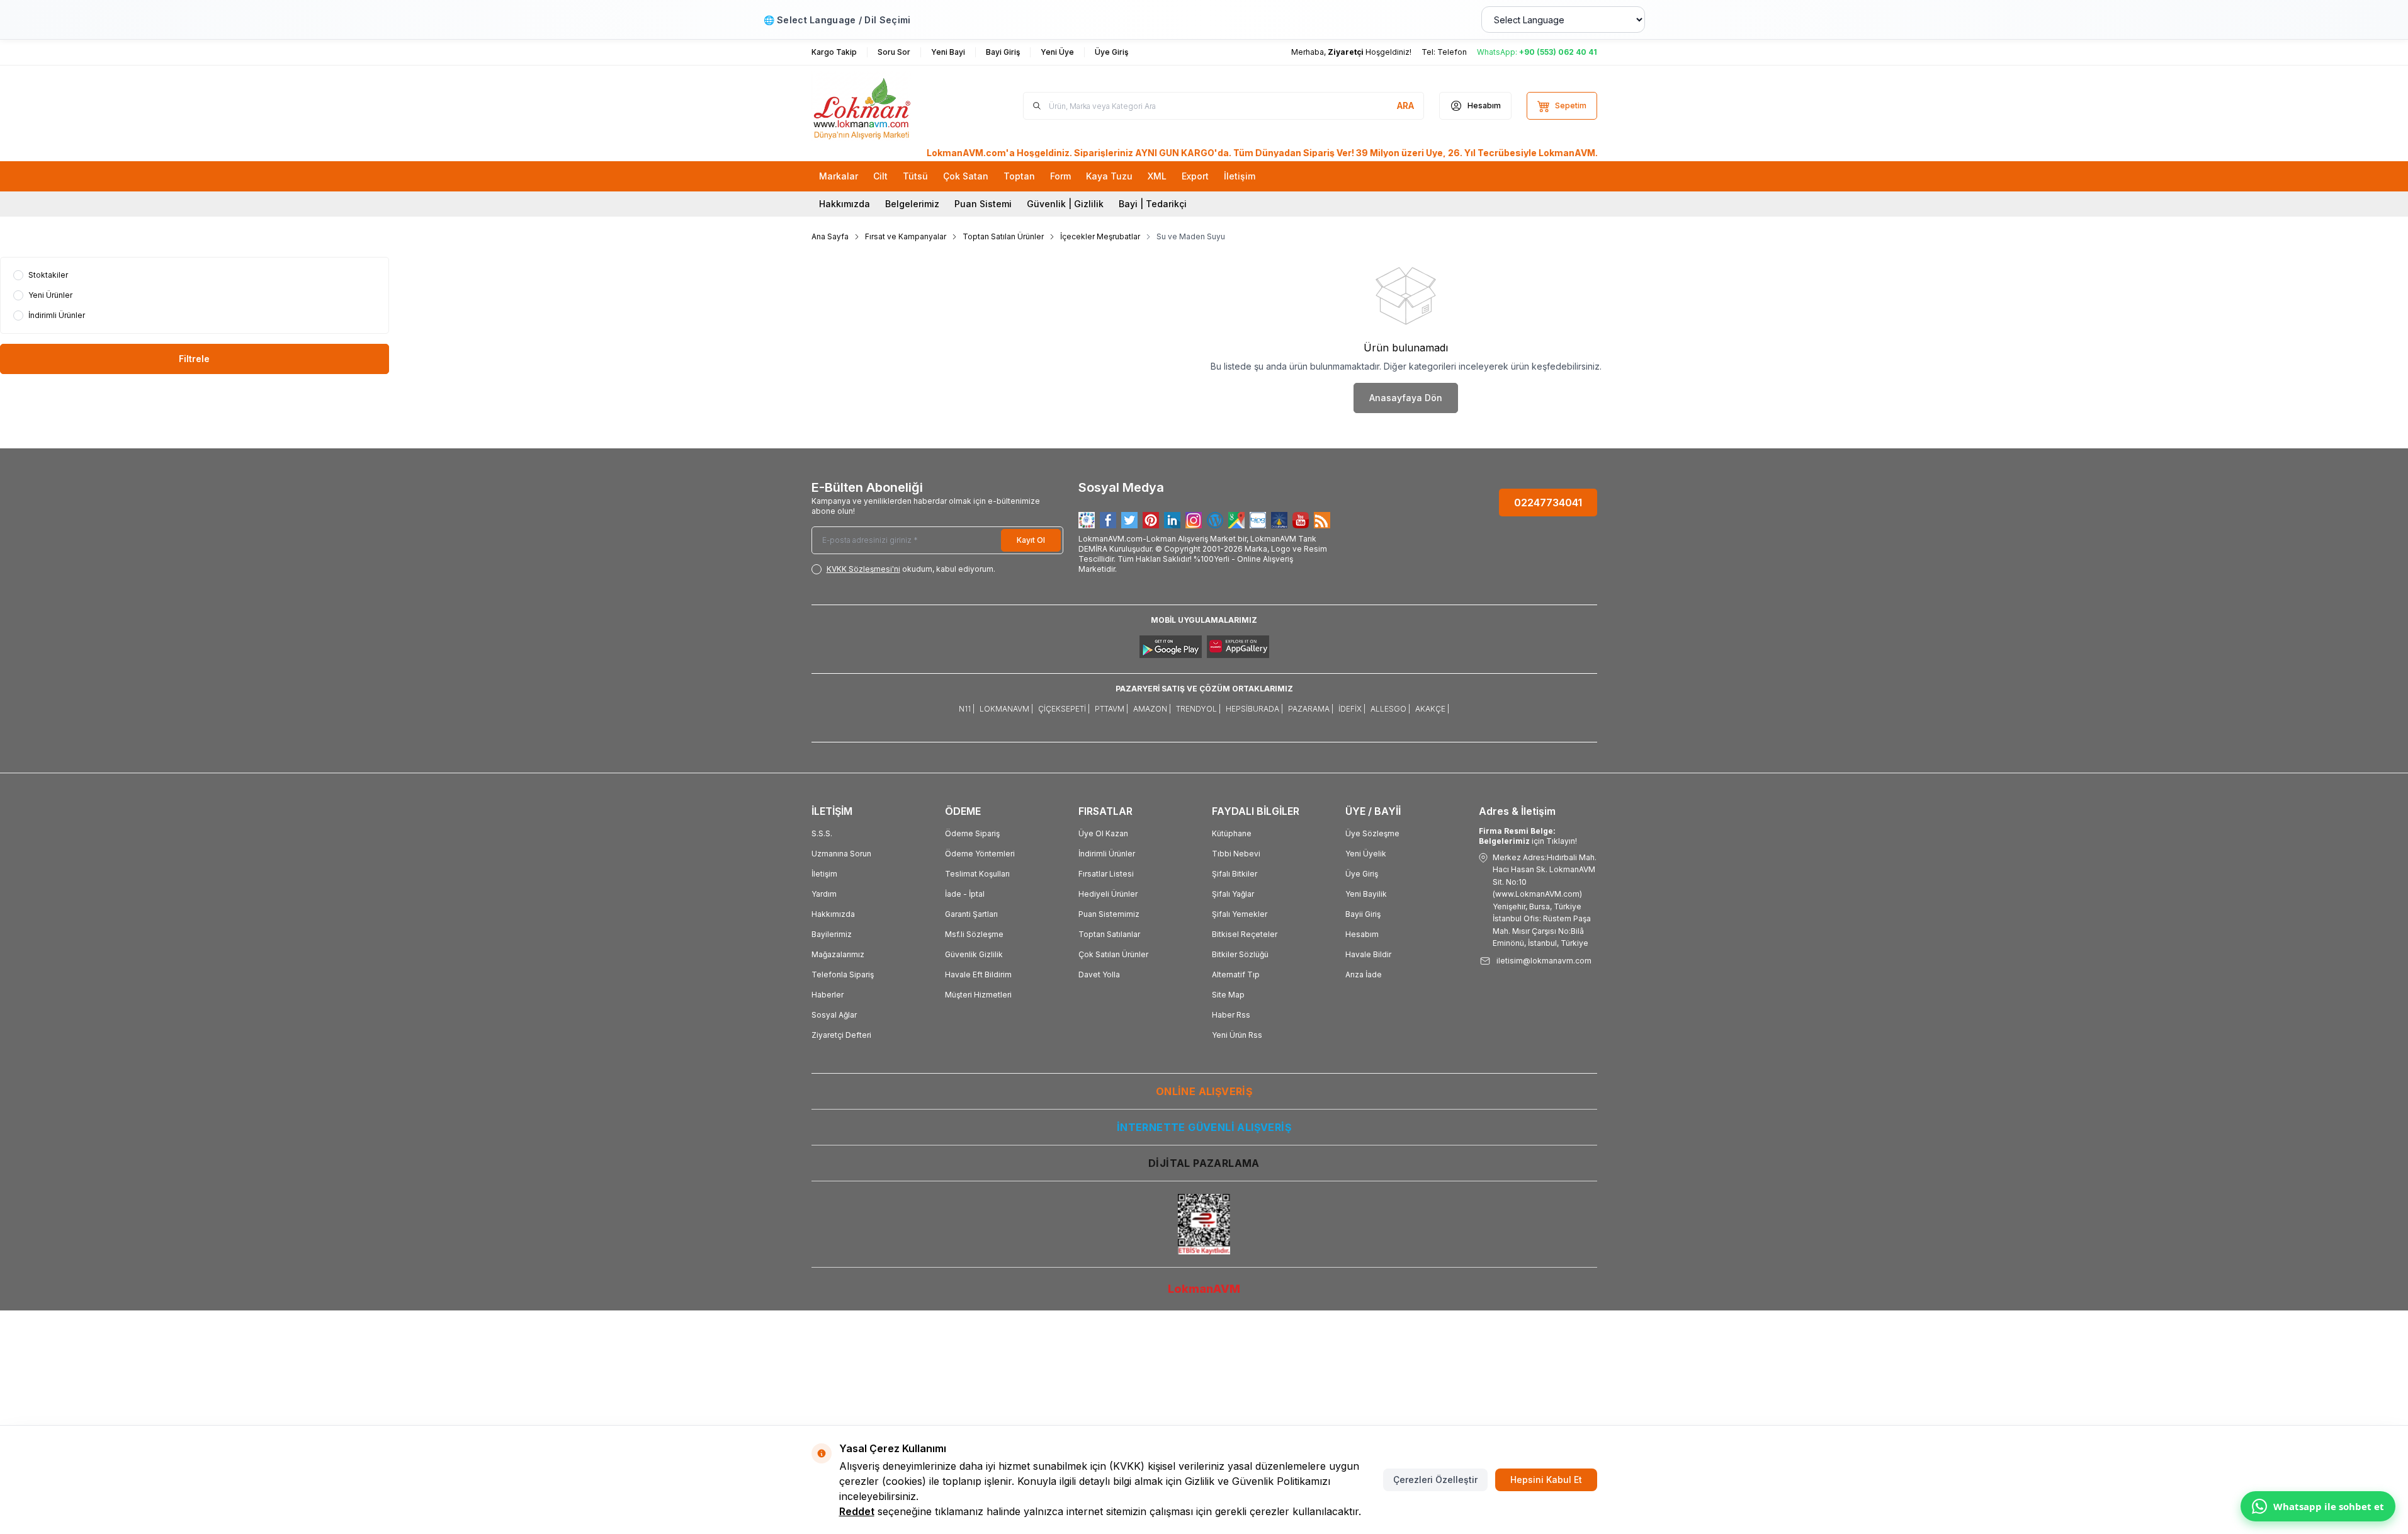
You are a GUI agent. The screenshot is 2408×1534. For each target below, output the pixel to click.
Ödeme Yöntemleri (980, 854)
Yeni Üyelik (1366, 854)
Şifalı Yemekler (1240, 914)
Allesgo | (1390, 709)
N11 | (967, 709)
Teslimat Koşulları (977, 874)
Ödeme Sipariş (972, 833)
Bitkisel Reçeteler (1245, 934)
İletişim (824, 874)
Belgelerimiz (912, 204)
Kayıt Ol (1031, 540)
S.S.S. (822, 833)
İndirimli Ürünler (1107, 854)
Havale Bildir (1368, 954)
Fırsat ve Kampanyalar (906, 236)
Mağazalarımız (838, 954)
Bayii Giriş (1363, 914)
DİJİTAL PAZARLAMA (1204, 1163)
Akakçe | (1432, 709)
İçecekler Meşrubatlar (1100, 236)
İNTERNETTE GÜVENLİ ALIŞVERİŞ (1204, 1127)
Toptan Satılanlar (1109, 934)
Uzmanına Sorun (841, 854)
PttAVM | (1111, 709)
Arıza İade (1364, 974)
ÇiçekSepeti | (1064, 709)
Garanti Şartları (971, 914)
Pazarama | (1311, 709)
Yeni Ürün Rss (1237, 1035)
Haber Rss (1231, 1015)
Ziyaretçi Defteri (841, 1035)
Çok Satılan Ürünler (1113, 954)
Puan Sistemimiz (1109, 914)
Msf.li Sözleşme (974, 934)
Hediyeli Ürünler (1108, 894)
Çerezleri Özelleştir (1435, 1480)
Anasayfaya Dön (1406, 398)
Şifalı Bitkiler (1235, 874)
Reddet (857, 1511)
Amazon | (1152, 709)
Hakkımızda (845, 204)
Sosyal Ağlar (834, 1015)
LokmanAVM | (1006, 709)
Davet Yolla (1099, 974)
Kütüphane (1232, 833)
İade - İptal (965, 894)
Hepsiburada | (1254, 709)
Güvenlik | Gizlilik (1065, 204)
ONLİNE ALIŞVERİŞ (1204, 1091)
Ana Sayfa (830, 236)
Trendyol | (1198, 709)
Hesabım (1362, 934)
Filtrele (194, 359)
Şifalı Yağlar (1233, 894)
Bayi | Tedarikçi (1153, 204)
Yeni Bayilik (1366, 894)
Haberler (828, 995)
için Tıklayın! (1528, 836)
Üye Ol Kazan (1103, 833)
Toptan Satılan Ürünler (1003, 236)
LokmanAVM (1204, 1289)
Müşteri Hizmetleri (978, 995)
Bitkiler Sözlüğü (1240, 954)
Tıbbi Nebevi (1236, 854)
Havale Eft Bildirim (978, 974)
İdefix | (1352, 709)
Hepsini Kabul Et (1546, 1480)
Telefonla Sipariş (843, 974)
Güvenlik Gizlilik (974, 954)
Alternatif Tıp (1236, 974)
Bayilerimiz (832, 934)
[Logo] (887, 106)
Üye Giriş (1362, 874)
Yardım (824, 894)
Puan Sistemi (983, 204)
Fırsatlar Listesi (1106, 874)
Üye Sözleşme (1372, 833)
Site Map (1228, 995)
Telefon (1452, 52)
